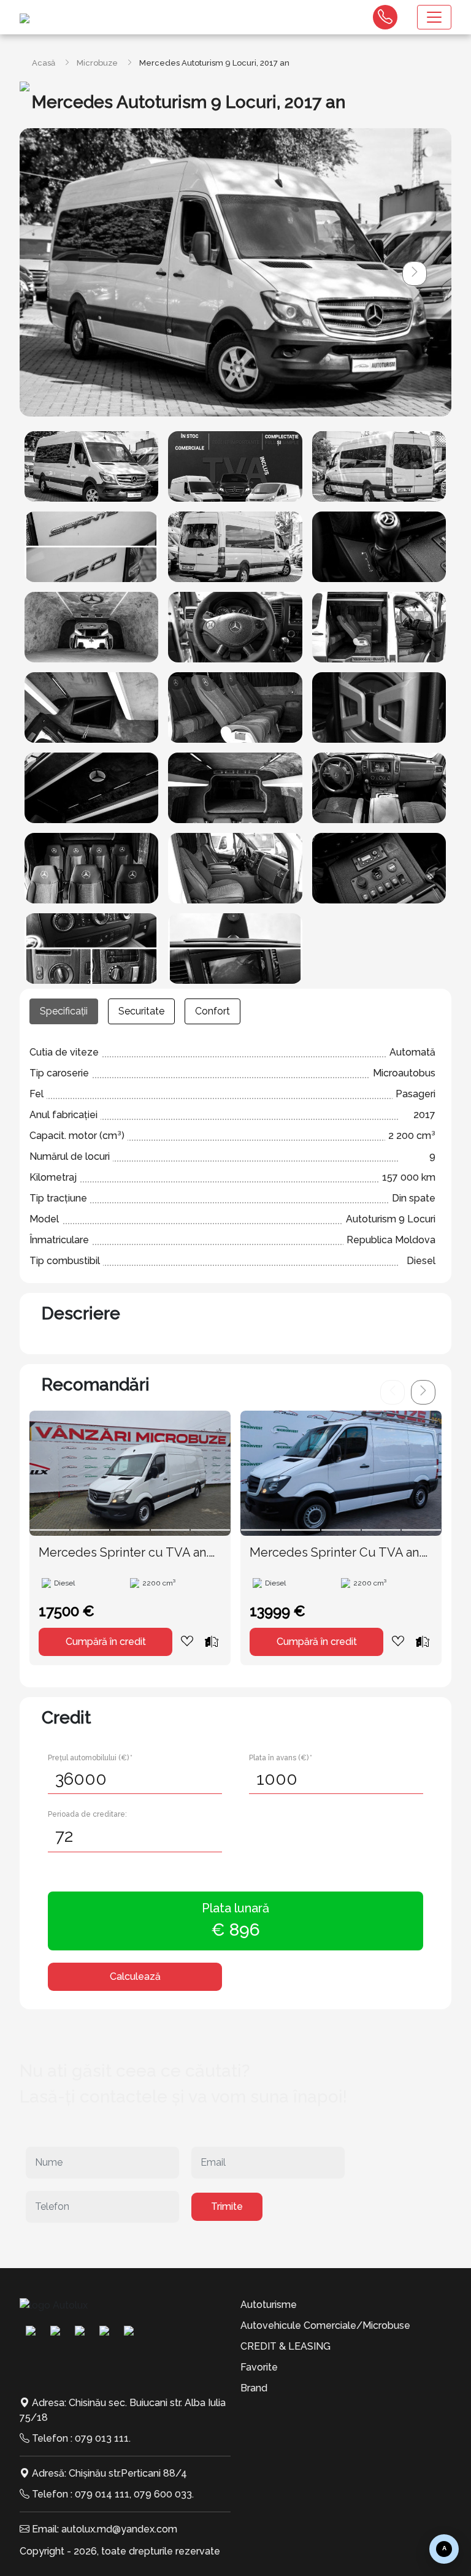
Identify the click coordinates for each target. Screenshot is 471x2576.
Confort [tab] (213, 1011)
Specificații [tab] (64, 1011)
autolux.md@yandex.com (119, 2529)
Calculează (135, 1976)
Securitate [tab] (141, 1011)
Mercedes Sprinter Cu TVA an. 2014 (335, 1553)
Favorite (259, 2367)
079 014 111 (102, 2494)
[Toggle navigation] (434, 17)
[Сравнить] (212, 1641)
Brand (254, 2388)
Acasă (44, 63)
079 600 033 (163, 2494)
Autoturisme (269, 2305)
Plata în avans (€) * (281, 1758)
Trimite (227, 2206)
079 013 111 (102, 2438)
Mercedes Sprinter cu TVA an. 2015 (124, 1553)
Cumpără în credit (106, 1642)
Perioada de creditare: (87, 1814)
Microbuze (97, 63)
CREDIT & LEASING (285, 2346)
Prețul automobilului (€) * (90, 1758)
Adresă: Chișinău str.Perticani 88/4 (109, 2473)
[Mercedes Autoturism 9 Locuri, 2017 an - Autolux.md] (91, 466)
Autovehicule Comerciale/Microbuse (325, 2325)
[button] (415, 274)
